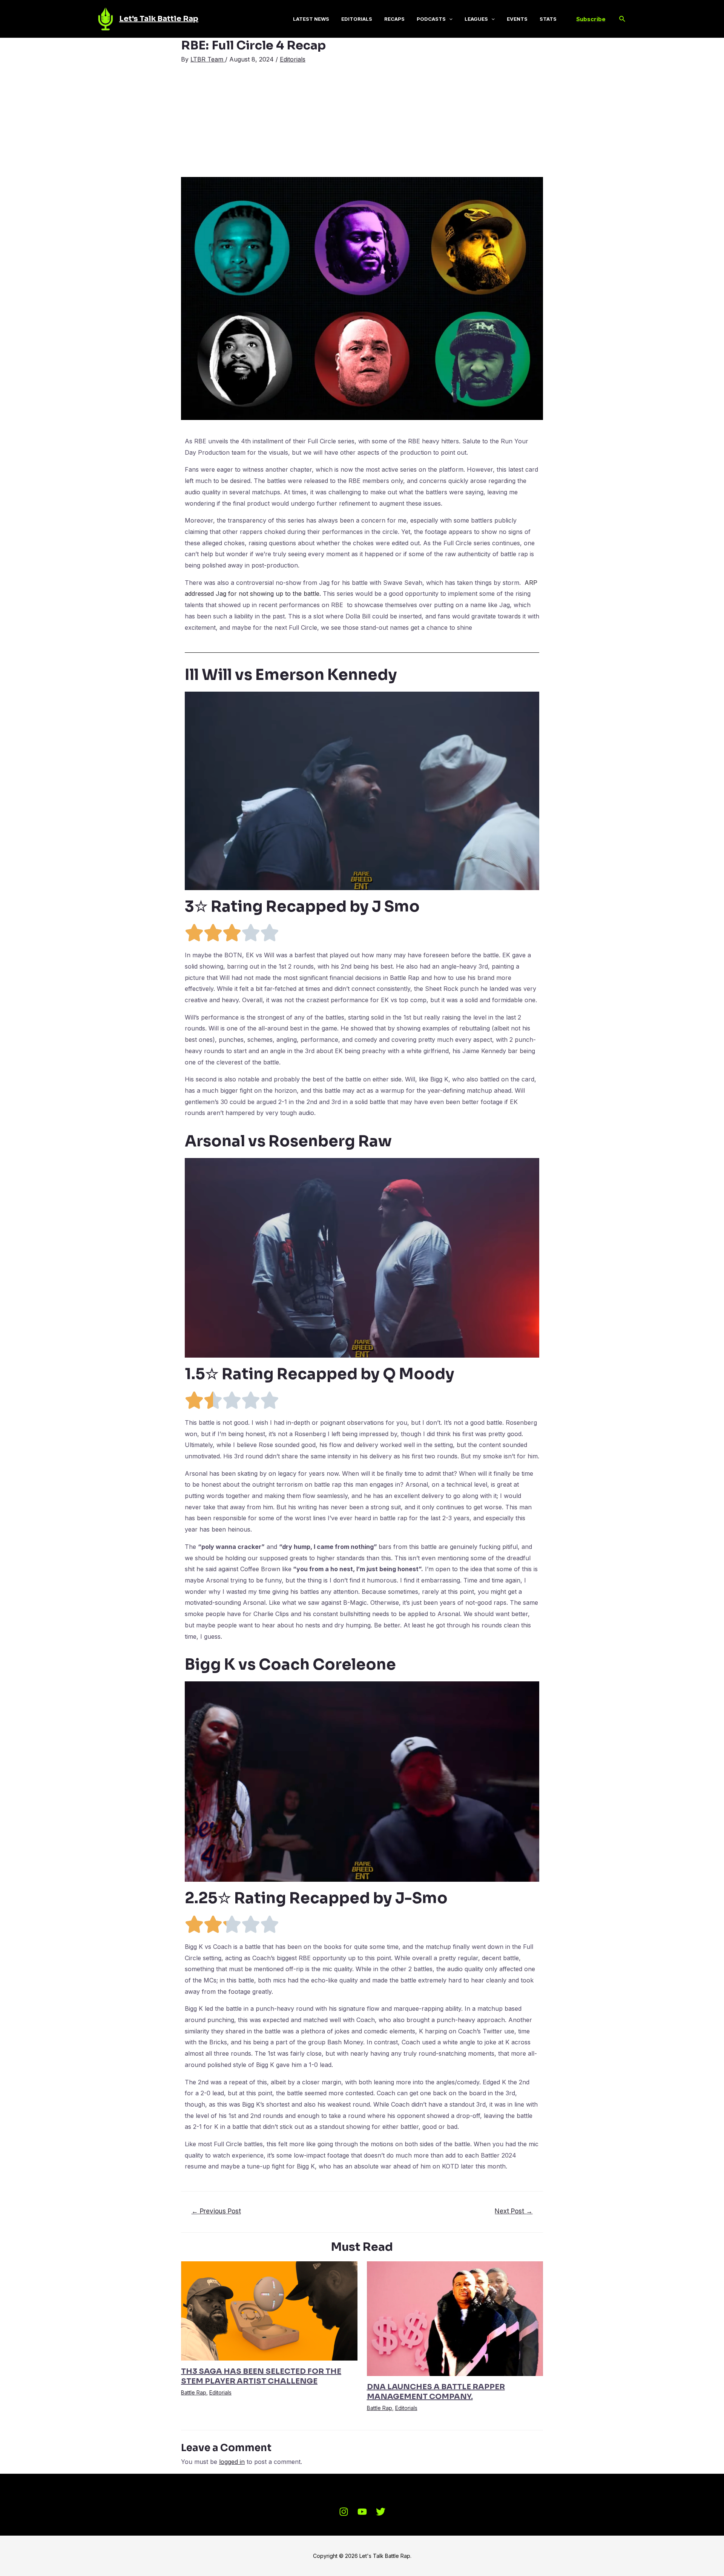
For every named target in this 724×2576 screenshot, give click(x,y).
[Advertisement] (362, 120)
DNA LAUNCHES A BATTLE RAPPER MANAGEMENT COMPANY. (436, 2392)
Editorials (293, 59)
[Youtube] (362, 2512)
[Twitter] (381, 2512)
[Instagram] (344, 2512)
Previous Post (216, 2211)
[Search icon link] (623, 19)
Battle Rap (194, 2392)
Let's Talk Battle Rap (159, 19)
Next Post (514, 2211)
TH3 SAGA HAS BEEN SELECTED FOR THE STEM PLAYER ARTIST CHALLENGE (261, 2376)
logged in (232, 2462)
